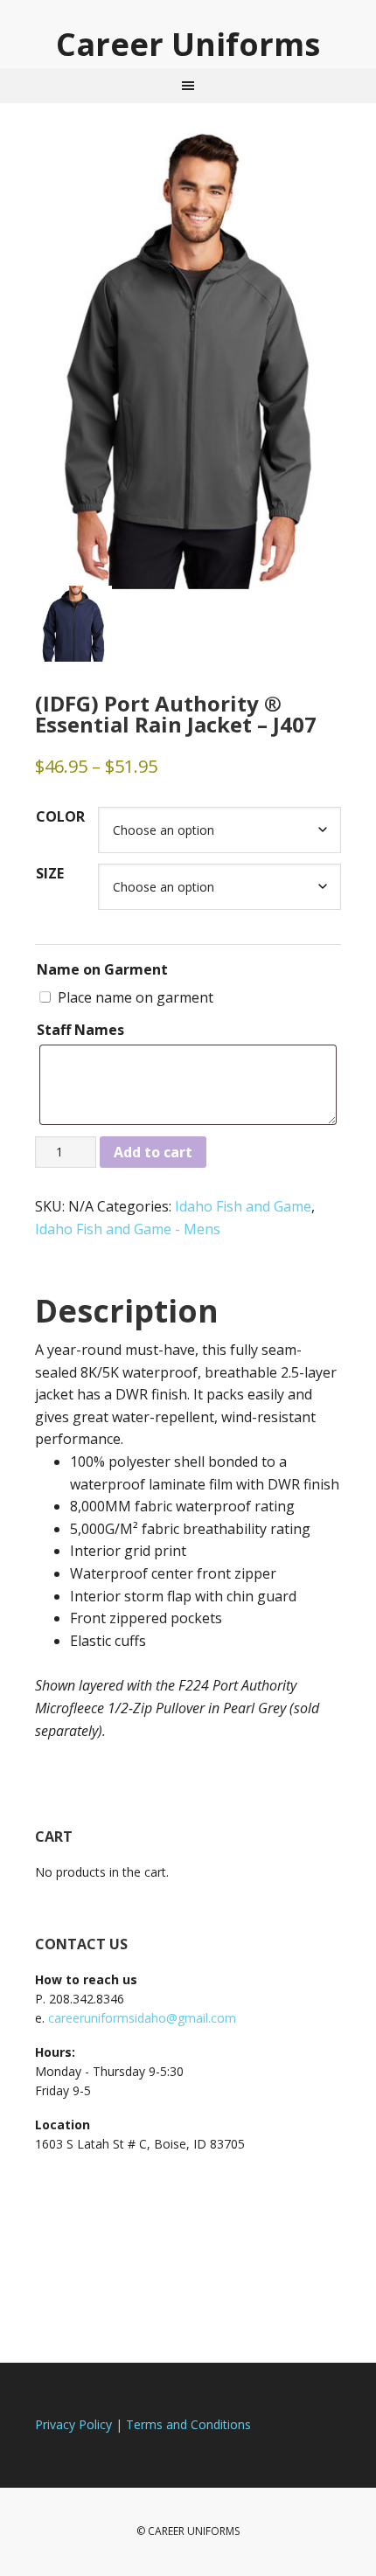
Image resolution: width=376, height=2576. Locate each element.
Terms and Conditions (188, 2424)
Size (50, 873)
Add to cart (153, 1152)
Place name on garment (136, 997)
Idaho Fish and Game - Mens (128, 1229)
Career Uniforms (188, 43)
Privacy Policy (73, 2424)
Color (60, 816)
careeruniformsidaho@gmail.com (142, 2018)
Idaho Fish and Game (243, 1206)
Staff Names (80, 1030)
